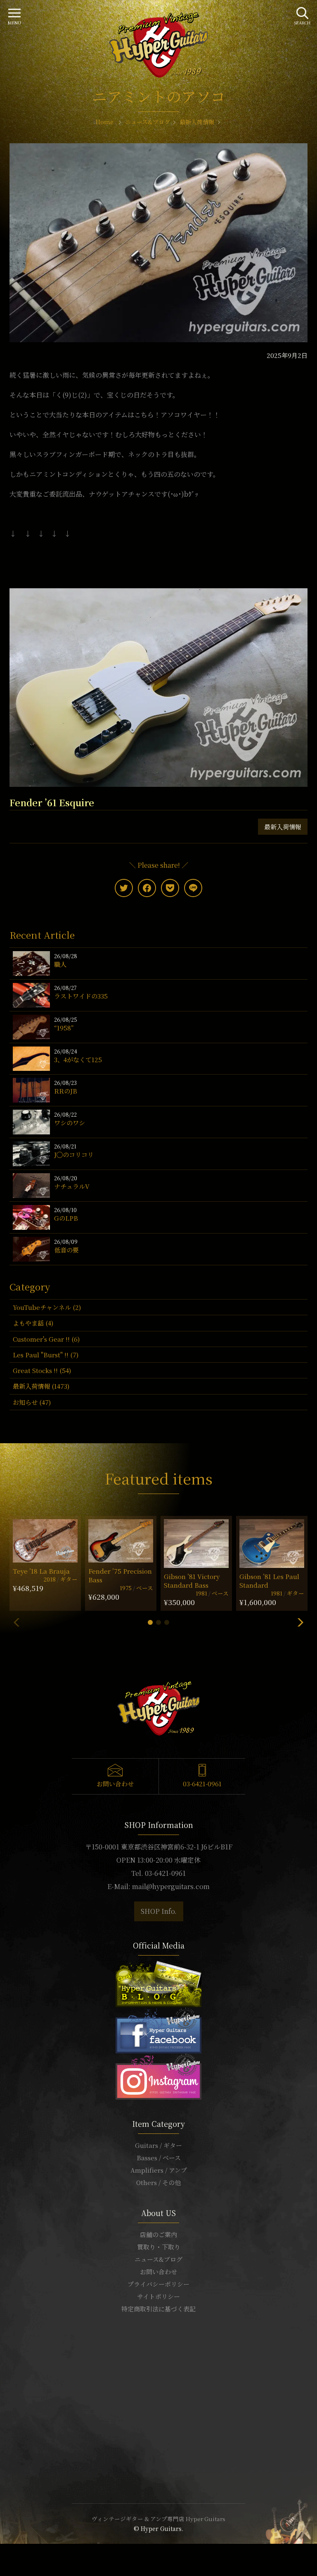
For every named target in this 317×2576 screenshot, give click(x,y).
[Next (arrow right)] (7, 2561)
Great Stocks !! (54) (42, 1370)
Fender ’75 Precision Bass (120, 1575)
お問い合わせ (115, 1784)
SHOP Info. (159, 1911)
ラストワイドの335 (81, 996)
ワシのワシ (70, 1123)
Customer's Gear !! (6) (46, 1339)
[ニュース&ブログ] (158, 1983)
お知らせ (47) (32, 1402)
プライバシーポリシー (158, 2284)
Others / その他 (158, 2182)
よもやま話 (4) (33, 1323)
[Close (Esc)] (2, 2551)
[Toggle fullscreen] (12, 2551)
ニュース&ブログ (158, 2259)
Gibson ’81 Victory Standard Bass (192, 1581)
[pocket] (170, 888)
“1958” (64, 1028)
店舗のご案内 (158, 2234)
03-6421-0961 (202, 1784)
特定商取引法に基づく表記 (158, 2309)
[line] (193, 888)
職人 (60, 964)
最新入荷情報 (283, 827)
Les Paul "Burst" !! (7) (46, 1355)
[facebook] (147, 888)
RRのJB (66, 1091)
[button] (150, 1622)
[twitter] (124, 888)
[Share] (7, 2551)
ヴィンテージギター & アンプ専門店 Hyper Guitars (158, 2519)
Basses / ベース (159, 2158)
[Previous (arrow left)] (2, 2561)
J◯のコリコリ (74, 1154)
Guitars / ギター (158, 2145)
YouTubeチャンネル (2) (47, 1307)
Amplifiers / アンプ (159, 2170)
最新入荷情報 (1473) (41, 1386)
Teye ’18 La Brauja (41, 1571)
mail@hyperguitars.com (171, 1886)
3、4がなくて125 (78, 1060)
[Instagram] (158, 2075)
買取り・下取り (159, 2247)
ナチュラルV (72, 1186)
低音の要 (66, 1250)
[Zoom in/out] (17, 2551)
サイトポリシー (158, 2296)
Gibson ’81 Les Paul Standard (269, 1581)
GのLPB (66, 1218)
